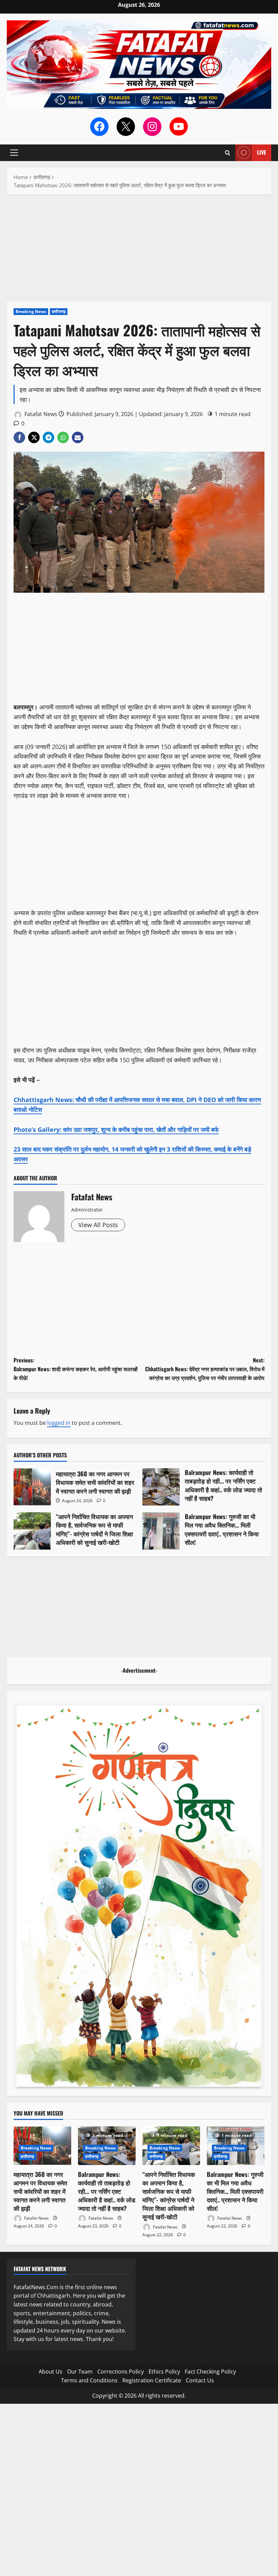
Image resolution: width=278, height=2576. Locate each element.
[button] (14, 153)
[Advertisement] (139, 251)
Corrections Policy (121, 2372)
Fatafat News (40, 414)
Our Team (80, 2372)
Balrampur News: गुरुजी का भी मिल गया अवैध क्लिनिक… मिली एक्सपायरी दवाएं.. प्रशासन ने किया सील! (161, 1531)
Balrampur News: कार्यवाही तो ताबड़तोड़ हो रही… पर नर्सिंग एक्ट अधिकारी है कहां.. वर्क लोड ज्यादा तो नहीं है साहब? (161, 1487)
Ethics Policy (164, 2372)
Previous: (76, 1369)
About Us (51, 2372)
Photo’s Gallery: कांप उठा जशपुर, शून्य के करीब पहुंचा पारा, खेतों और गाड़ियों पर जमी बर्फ (116, 1129)
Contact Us (200, 2380)
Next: (205, 1369)
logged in (59, 1423)
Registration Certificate (152, 2380)
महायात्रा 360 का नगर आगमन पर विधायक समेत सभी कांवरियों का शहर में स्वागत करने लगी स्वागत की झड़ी (32, 1487)
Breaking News (31, 311)
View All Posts (98, 1225)
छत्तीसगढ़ (59, 311)
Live (262, 152)
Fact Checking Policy (210, 2372)
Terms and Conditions (89, 2380)
